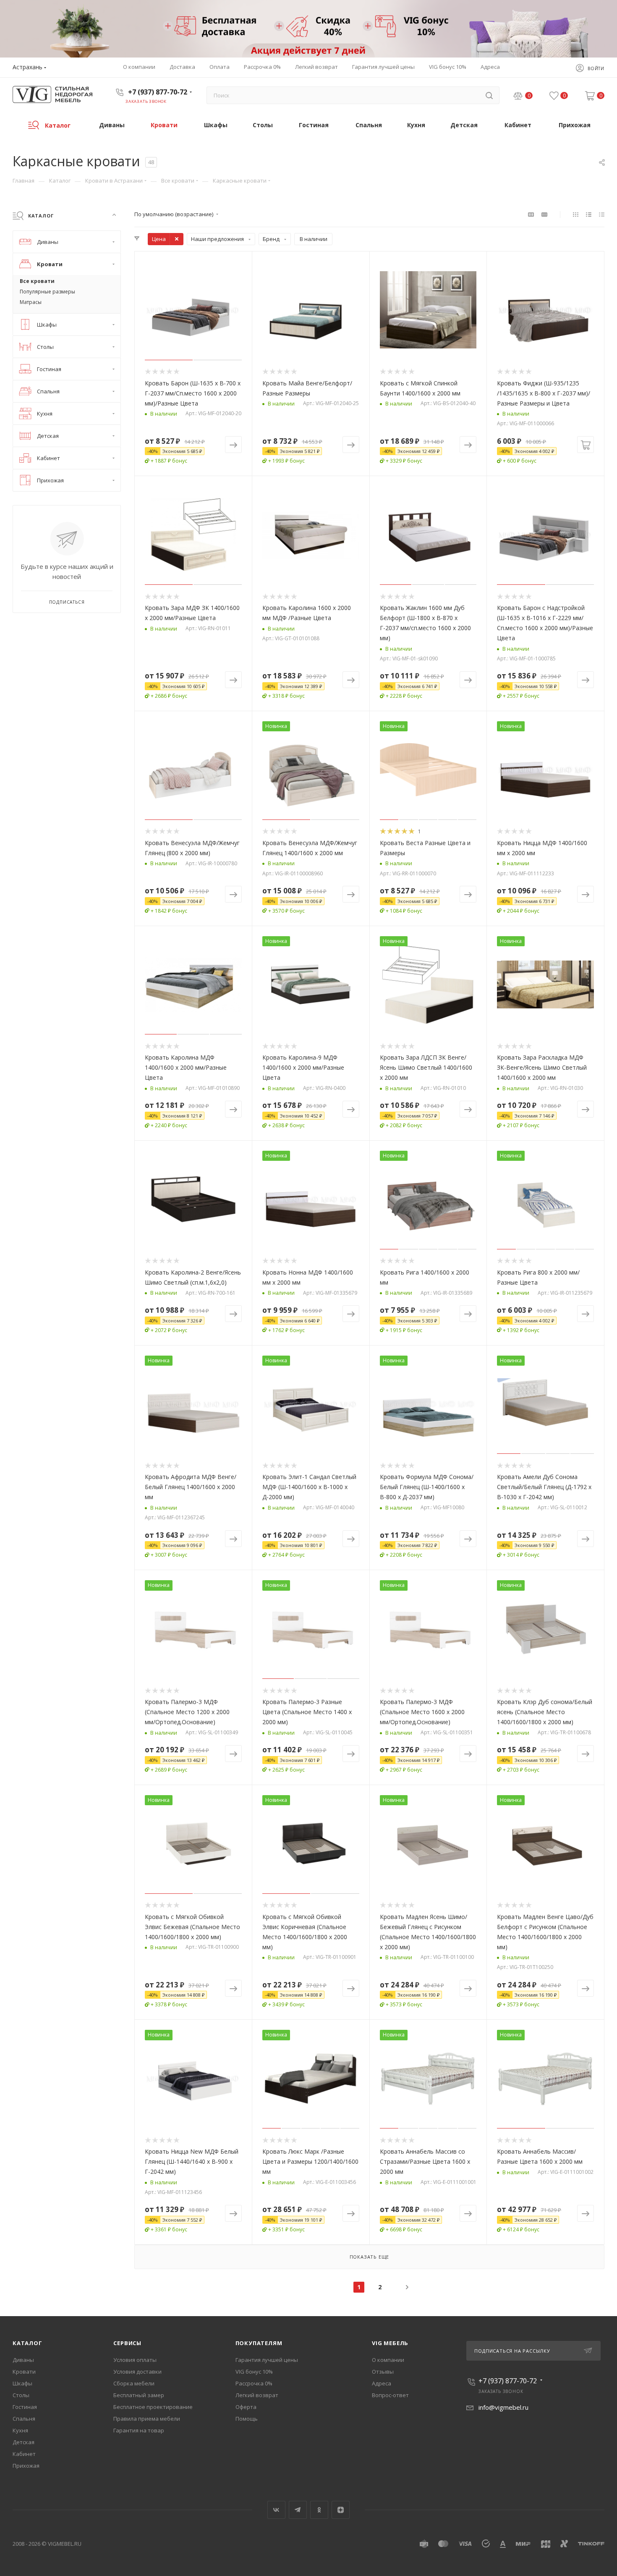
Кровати (24, 2372)
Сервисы (127, 2343)
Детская (24, 2442)
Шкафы (22, 2383)
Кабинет (24, 2454)
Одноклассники (319, 2510)
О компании (388, 2360)
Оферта (246, 2407)
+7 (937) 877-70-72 (158, 92)
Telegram (298, 2510)
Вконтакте (276, 2510)
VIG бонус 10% (254, 2372)
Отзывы (383, 2372)
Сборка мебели (134, 2383)
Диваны (23, 2360)
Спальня (24, 2419)
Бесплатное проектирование (153, 2407)
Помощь (247, 2419)
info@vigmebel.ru (503, 2407)
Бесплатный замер (139, 2395)
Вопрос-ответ (390, 2395)
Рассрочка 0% (254, 2383)
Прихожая (26, 2466)
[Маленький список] (531, 214)
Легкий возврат (257, 2395)
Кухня (20, 2430)
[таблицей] (602, 214)
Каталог (27, 2343)
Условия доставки (137, 2372)
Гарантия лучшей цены (267, 2360)
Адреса (382, 2383)
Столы (21, 2395)
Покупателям (259, 2343)
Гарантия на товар (139, 2430)
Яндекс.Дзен (341, 2510)
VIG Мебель (390, 2343)
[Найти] (489, 95)
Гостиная (25, 2407)
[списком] (589, 214)
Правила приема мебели (147, 2419)
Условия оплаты (135, 2360)
